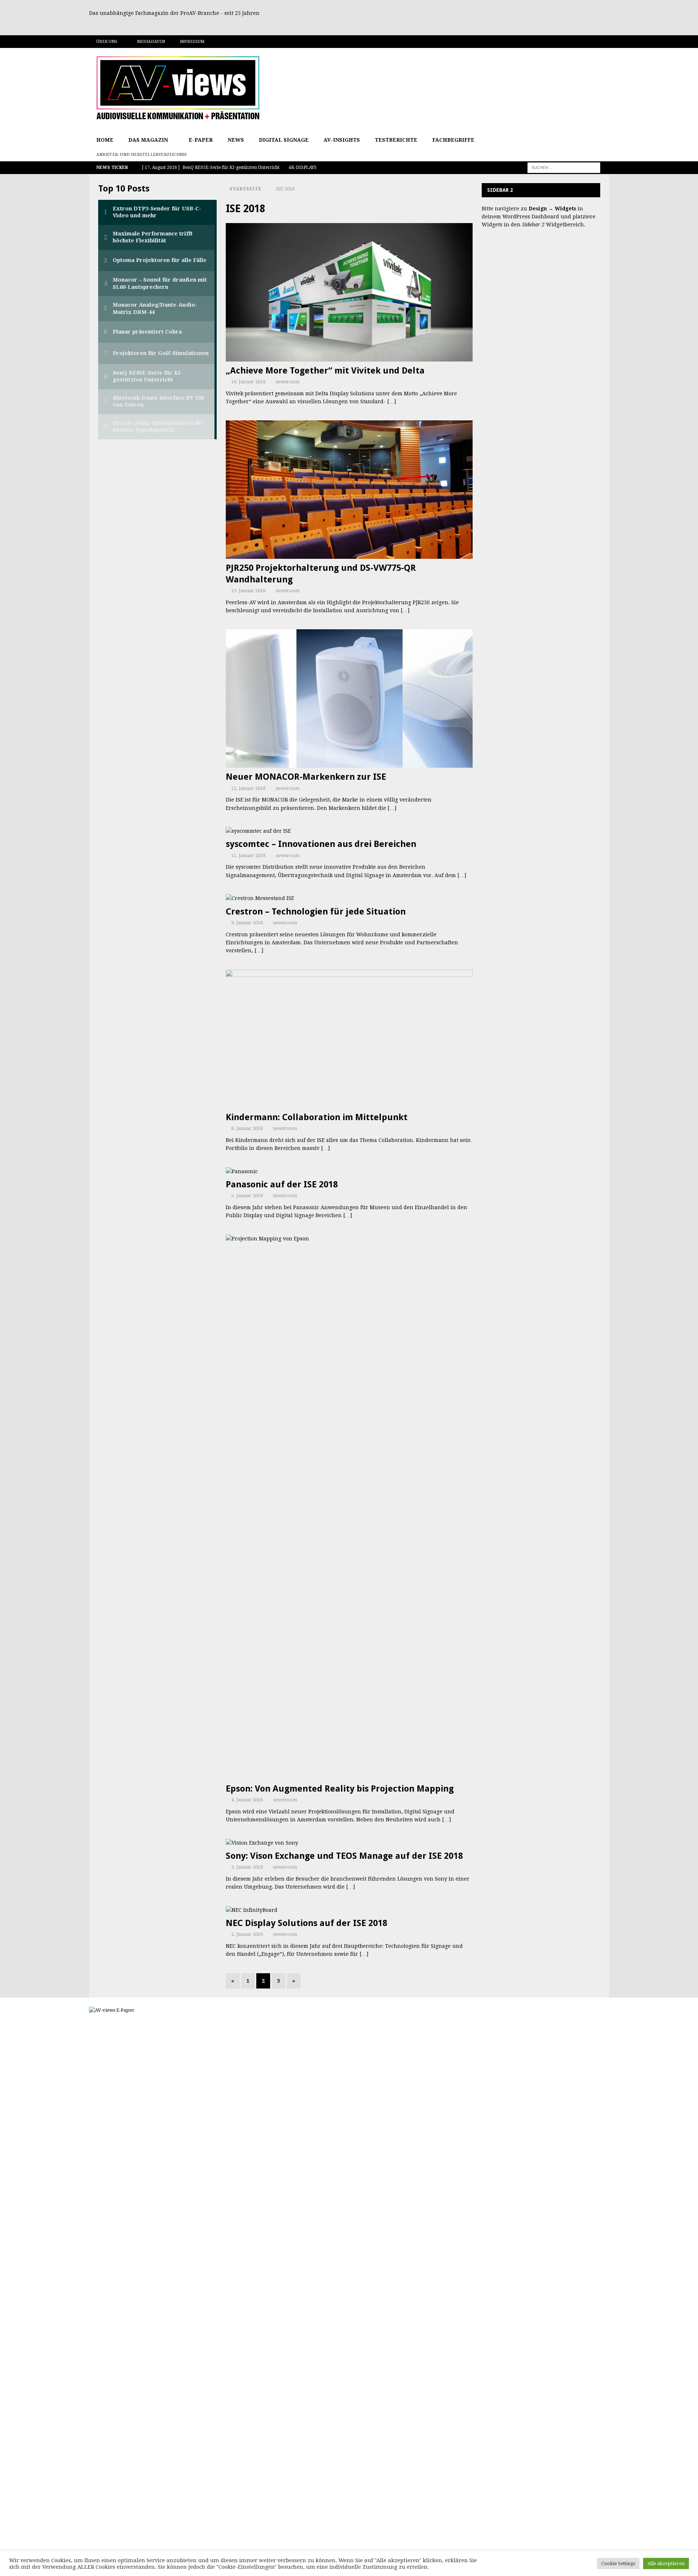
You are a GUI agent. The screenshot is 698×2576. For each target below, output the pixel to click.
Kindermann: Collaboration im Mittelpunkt (317, 1117)
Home (105, 140)
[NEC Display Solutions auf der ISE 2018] (349, 1910)
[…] (392, 401)
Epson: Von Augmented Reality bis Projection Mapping (340, 1789)
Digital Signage (284, 140)
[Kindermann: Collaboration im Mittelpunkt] (349, 1039)
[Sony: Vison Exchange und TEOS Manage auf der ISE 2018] (349, 1843)
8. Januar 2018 (247, 1128)
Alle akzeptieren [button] (666, 2563)
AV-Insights (342, 140)
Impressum (192, 42)
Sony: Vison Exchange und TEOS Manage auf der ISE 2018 (344, 1856)
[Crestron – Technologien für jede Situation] (349, 898)
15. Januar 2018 (248, 591)
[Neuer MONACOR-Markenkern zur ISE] (349, 698)
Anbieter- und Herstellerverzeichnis (142, 155)
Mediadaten (151, 42)
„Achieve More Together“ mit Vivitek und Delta (325, 371)
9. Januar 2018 (247, 923)
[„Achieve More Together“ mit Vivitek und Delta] (349, 292)
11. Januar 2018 (248, 855)
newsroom (288, 382)
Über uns (107, 42)
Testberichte (396, 140)
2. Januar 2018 (247, 1934)
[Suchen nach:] (564, 167)
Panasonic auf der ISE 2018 (282, 1184)
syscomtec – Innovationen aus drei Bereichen (321, 844)
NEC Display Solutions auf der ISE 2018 (306, 1923)
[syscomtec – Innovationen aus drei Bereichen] (349, 831)
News (236, 140)
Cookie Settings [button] (618, 2563)
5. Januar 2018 (247, 1196)
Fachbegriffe (453, 140)
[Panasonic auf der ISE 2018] (349, 1171)
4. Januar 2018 (247, 1800)
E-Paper (201, 140)
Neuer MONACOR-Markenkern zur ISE (306, 777)
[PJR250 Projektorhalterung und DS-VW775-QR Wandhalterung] (349, 490)
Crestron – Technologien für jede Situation (316, 912)
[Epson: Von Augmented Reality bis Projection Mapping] (349, 1507)
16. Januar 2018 (248, 382)
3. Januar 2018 (247, 1867)
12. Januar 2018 (248, 788)
